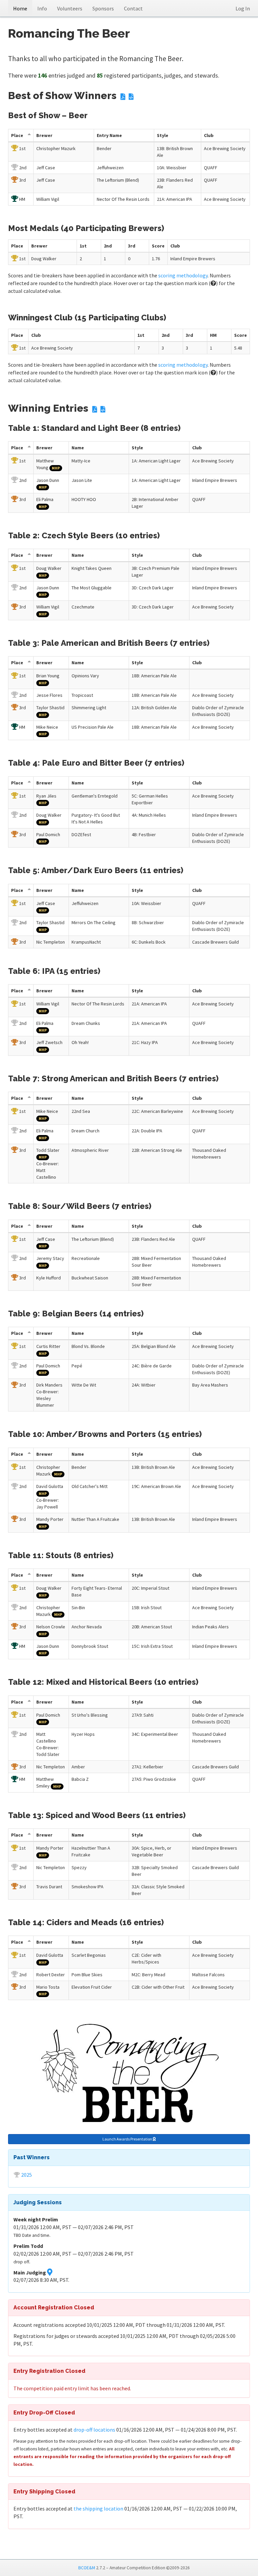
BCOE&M (87, 2568)
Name (78, 448)
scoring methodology (183, 275)
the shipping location (98, 2509)
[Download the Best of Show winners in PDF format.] (123, 97)
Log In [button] (243, 8)
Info (42, 8)
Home (20, 8)
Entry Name (109, 135)
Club (209, 135)
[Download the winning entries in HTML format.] (103, 410)
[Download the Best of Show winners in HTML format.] (131, 97)
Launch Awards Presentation (128, 2139)
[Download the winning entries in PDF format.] (95, 410)
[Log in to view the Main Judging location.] (50, 2272)
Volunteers (70, 8)
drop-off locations (94, 2430)
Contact (133, 8)
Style (163, 135)
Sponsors (103, 8)
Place (17, 135)
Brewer (44, 135)
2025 (27, 2175)
